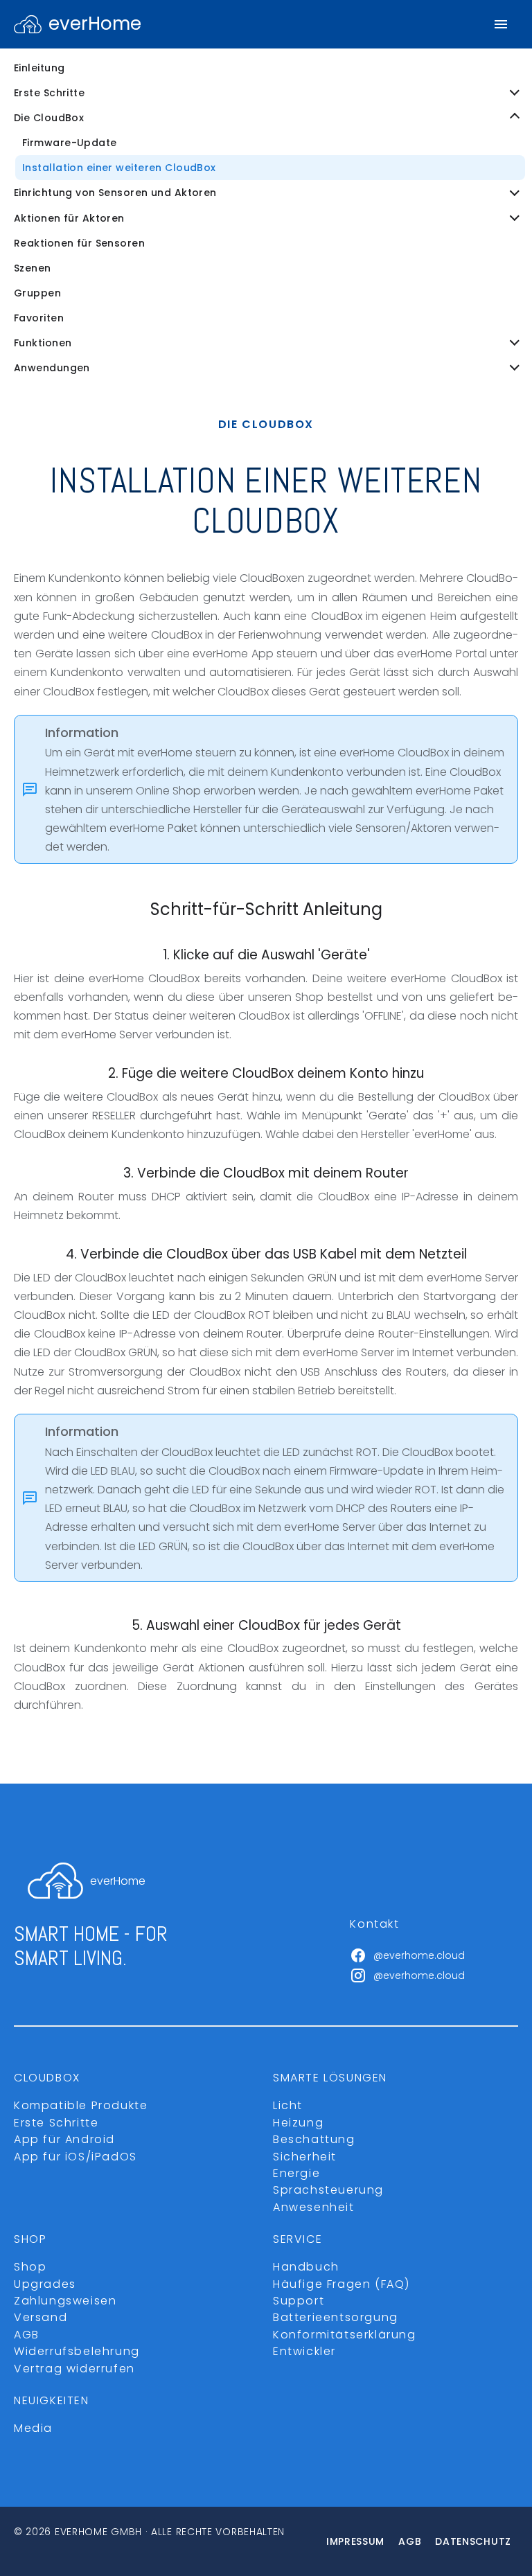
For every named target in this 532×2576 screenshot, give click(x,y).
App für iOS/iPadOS (76, 2157)
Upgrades (45, 2284)
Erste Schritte (56, 2123)
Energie (296, 2173)
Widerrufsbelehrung (77, 2351)
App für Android (64, 2139)
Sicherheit (305, 2157)
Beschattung (314, 2139)
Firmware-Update (70, 143)
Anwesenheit (314, 2207)
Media (33, 2428)
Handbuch (306, 2267)
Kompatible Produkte (81, 2105)
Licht (288, 2105)
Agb (410, 2541)
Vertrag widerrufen (74, 2369)
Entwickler (304, 2351)
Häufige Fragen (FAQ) (342, 2284)
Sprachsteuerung (328, 2190)
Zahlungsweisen (65, 2301)
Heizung (298, 2123)
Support (299, 2301)
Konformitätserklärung (345, 2335)
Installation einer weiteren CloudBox (119, 168)
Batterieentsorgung (336, 2317)
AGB (27, 2335)
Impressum (355, 2541)
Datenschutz (473, 2541)
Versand (41, 2317)
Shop (30, 2267)
